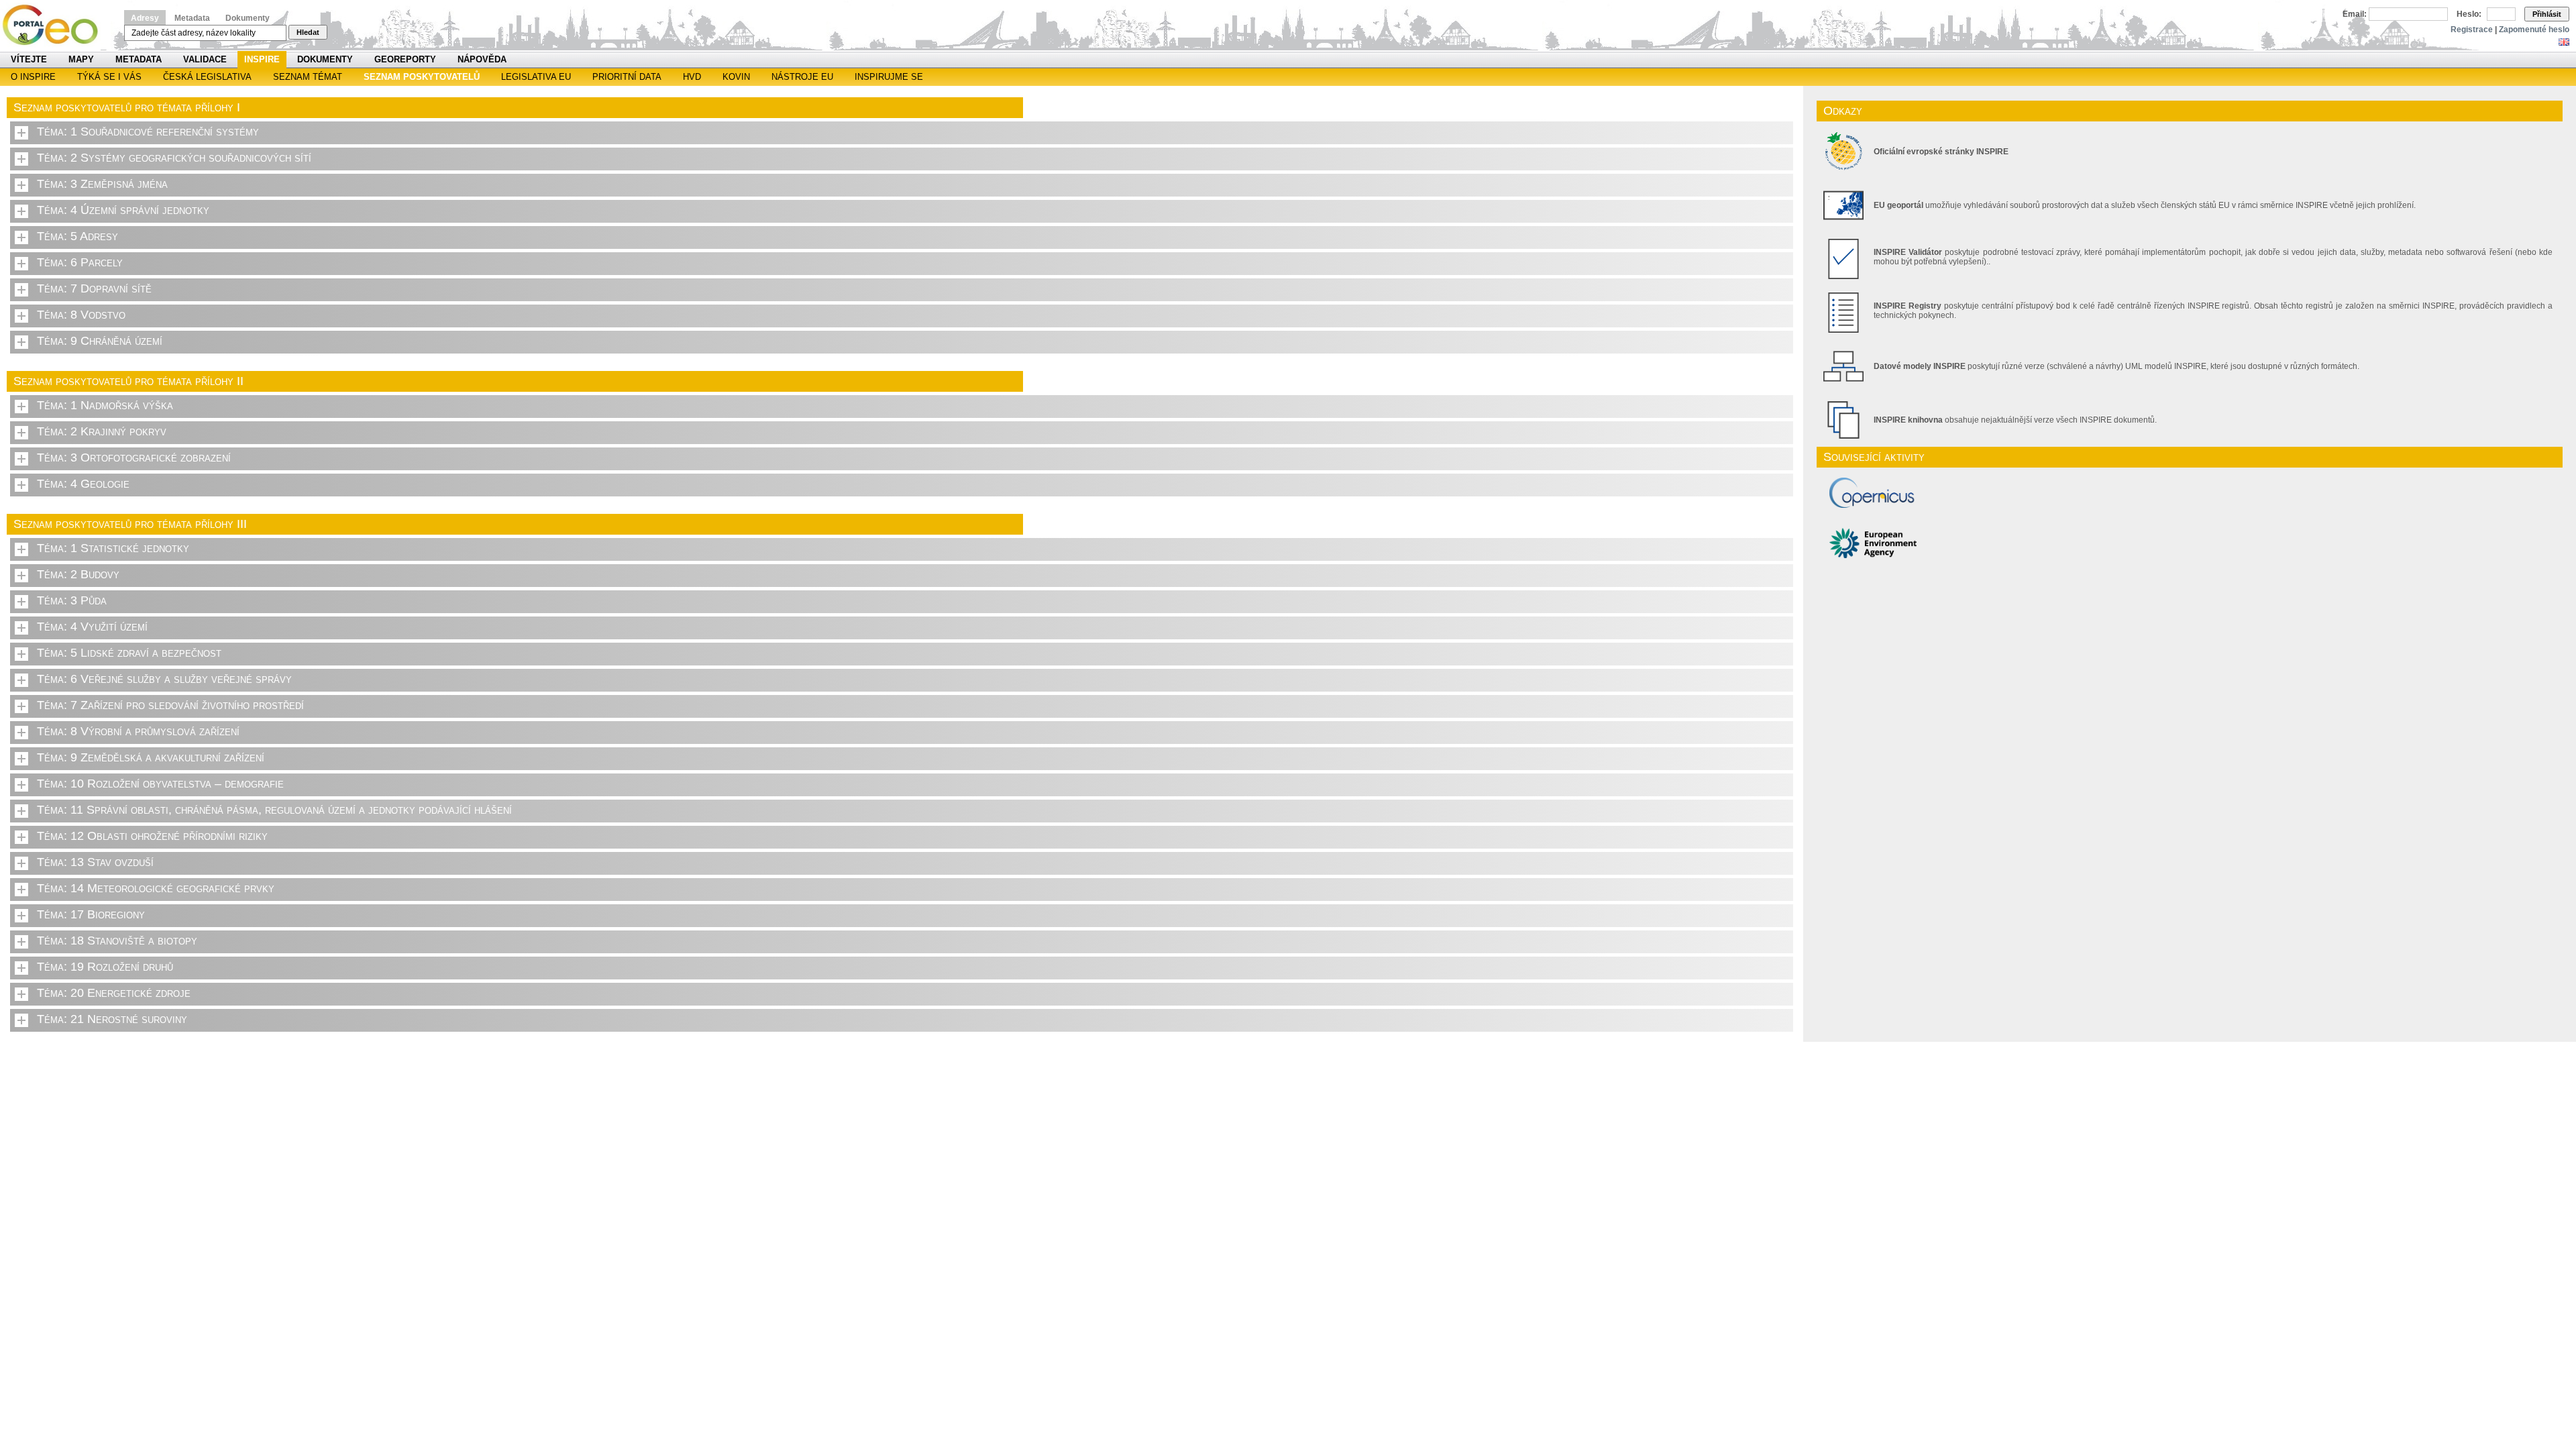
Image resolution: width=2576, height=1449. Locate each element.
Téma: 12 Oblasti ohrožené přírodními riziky (152, 836)
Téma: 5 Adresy (77, 236)
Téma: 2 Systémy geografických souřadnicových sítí (174, 158)
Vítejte (29, 59)
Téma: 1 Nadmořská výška (105, 405)
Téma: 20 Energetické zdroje (114, 993)
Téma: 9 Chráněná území (100, 341)
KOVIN (736, 77)
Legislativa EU (536, 77)
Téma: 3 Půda (72, 600)
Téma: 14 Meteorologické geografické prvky (156, 888)
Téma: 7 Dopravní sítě (94, 288)
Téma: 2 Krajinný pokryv (102, 431)
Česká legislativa (207, 77)
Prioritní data (627, 77)
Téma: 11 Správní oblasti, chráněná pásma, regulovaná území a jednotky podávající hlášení (274, 810)
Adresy (145, 18)
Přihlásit (2547, 14)
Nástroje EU (802, 77)
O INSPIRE (33, 77)
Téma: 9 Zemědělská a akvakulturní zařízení (151, 757)
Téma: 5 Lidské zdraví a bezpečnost (129, 653)
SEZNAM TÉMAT (308, 77)
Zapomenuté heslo (2534, 30)
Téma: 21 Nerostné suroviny (112, 1019)
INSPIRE (262, 59)
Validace (205, 59)
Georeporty (405, 59)
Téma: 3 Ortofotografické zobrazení (134, 458)
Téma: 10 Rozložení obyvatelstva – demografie (160, 784)
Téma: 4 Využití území (92, 627)
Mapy (81, 59)
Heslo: (2469, 14)
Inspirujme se (889, 77)
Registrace (2472, 30)
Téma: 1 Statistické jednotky (113, 548)
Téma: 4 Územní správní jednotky (123, 210)
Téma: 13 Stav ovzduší (95, 862)
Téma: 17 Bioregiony (91, 914)
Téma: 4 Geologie (83, 484)
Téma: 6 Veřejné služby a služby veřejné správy (164, 679)
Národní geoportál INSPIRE (55, 25)
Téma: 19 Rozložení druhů (105, 967)
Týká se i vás (109, 77)
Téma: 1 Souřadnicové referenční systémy (148, 131)
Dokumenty (248, 18)
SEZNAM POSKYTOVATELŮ (422, 77)
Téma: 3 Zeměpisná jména (102, 184)
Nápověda (482, 59)
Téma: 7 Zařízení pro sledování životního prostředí (170, 705)
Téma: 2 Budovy (78, 574)
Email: (2355, 14)
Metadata (192, 18)
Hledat (308, 32)
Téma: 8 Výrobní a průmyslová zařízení (138, 731)
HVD (692, 77)
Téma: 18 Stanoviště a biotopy (117, 941)
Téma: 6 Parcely (80, 262)
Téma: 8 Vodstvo (81, 315)
